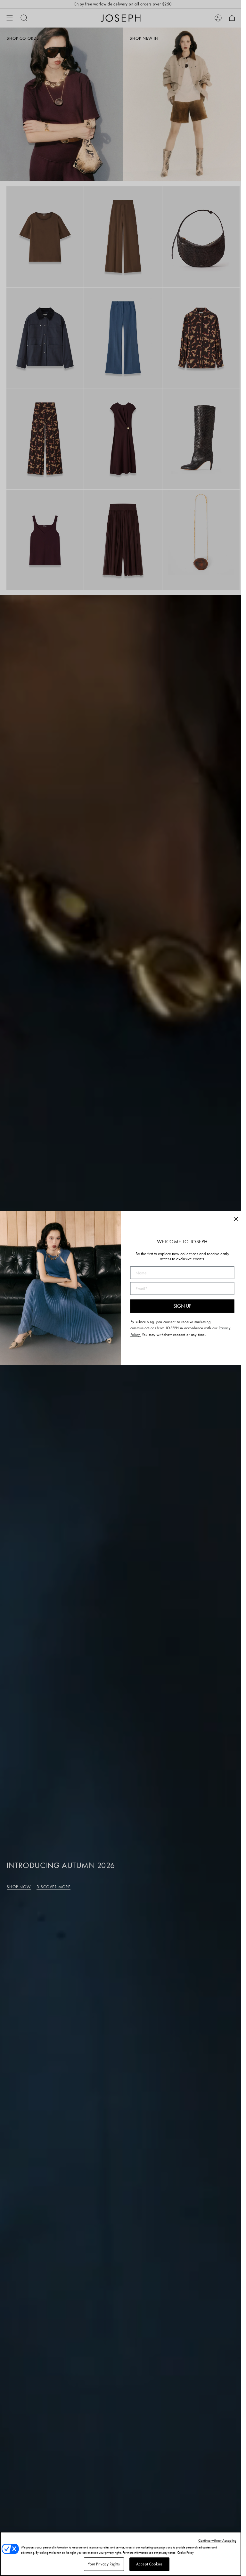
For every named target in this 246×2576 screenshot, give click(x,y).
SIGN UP (182, 1306)
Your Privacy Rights (104, 2564)
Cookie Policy (185, 2552)
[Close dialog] (236, 1219)
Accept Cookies (149, 2564)
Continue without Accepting (217, 2540)
